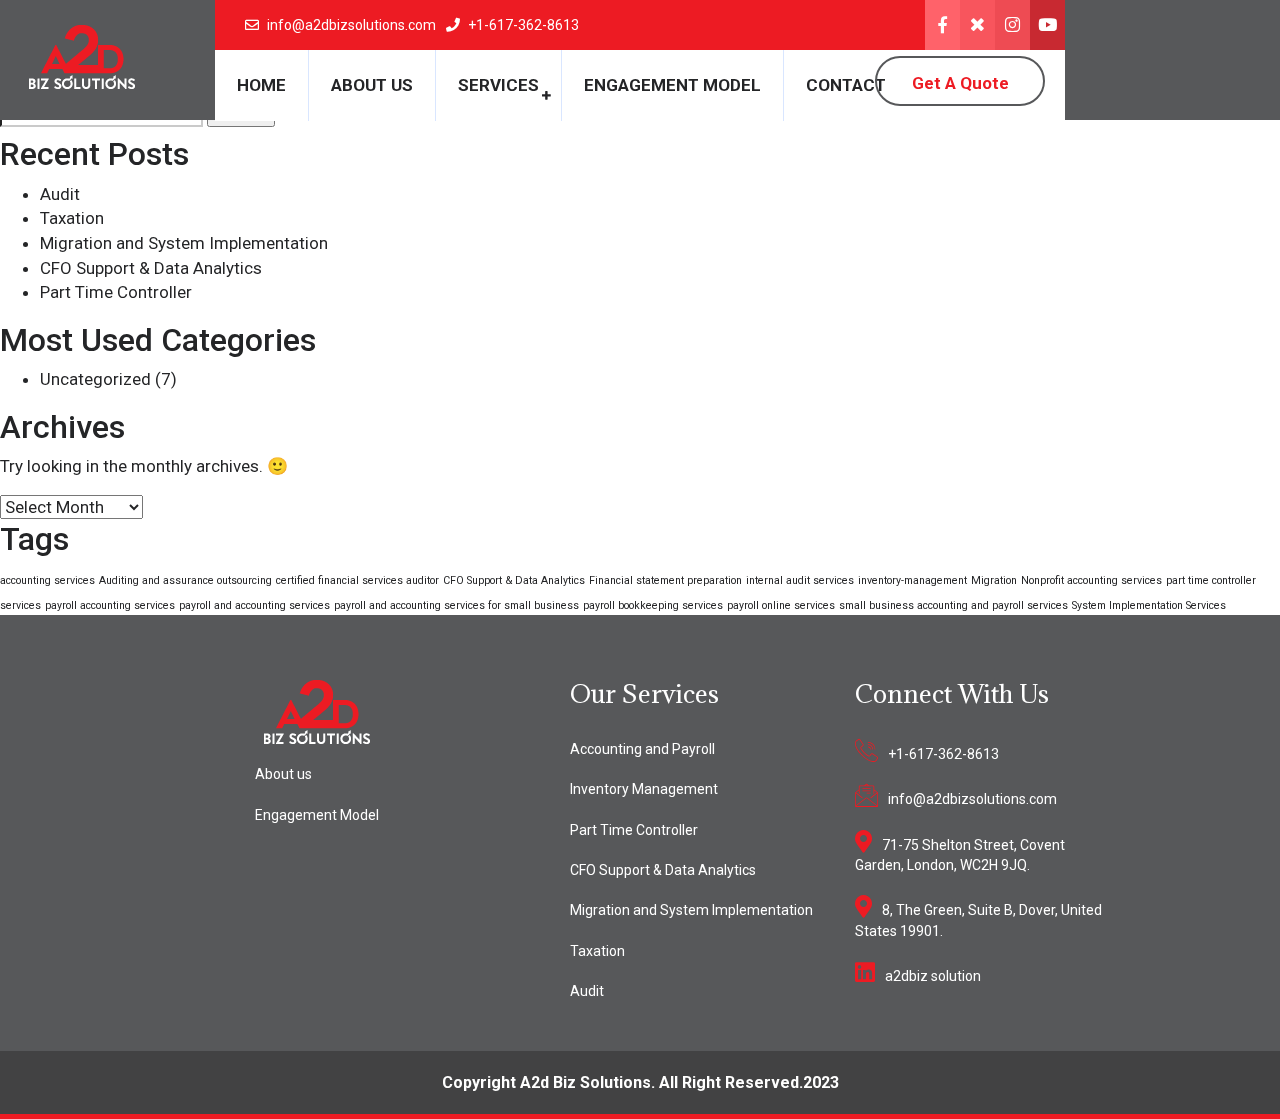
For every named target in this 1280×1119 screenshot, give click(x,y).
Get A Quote (960, 83)
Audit (60, 194)
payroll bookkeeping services (653, 605)
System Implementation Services (1149, 605)
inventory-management (912, 580)
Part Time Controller (116, 292)
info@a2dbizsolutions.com (972, 799)
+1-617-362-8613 (943, 754)
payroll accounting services (110, 605)
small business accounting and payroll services (953, 605)
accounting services (47, 580)
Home (261, 85)
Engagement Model (672, 85)
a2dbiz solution (933, 976)
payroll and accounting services (254, 605)
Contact (846, 85)
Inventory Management (644, 789)
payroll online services (781, 605)
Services (498, 85)
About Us (372, 85)
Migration (994, 580)
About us (283, 774)
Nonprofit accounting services (1091, 580)
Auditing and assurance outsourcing (185, 580)
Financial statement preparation (665, 580)
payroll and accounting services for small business (456, 605)
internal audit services (800, 580)
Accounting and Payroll (642, 749)
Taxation (72, 218)
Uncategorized (95, 379)
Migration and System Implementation (184, 243)
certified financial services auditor (357, 580)
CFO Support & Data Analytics (151, 268)
